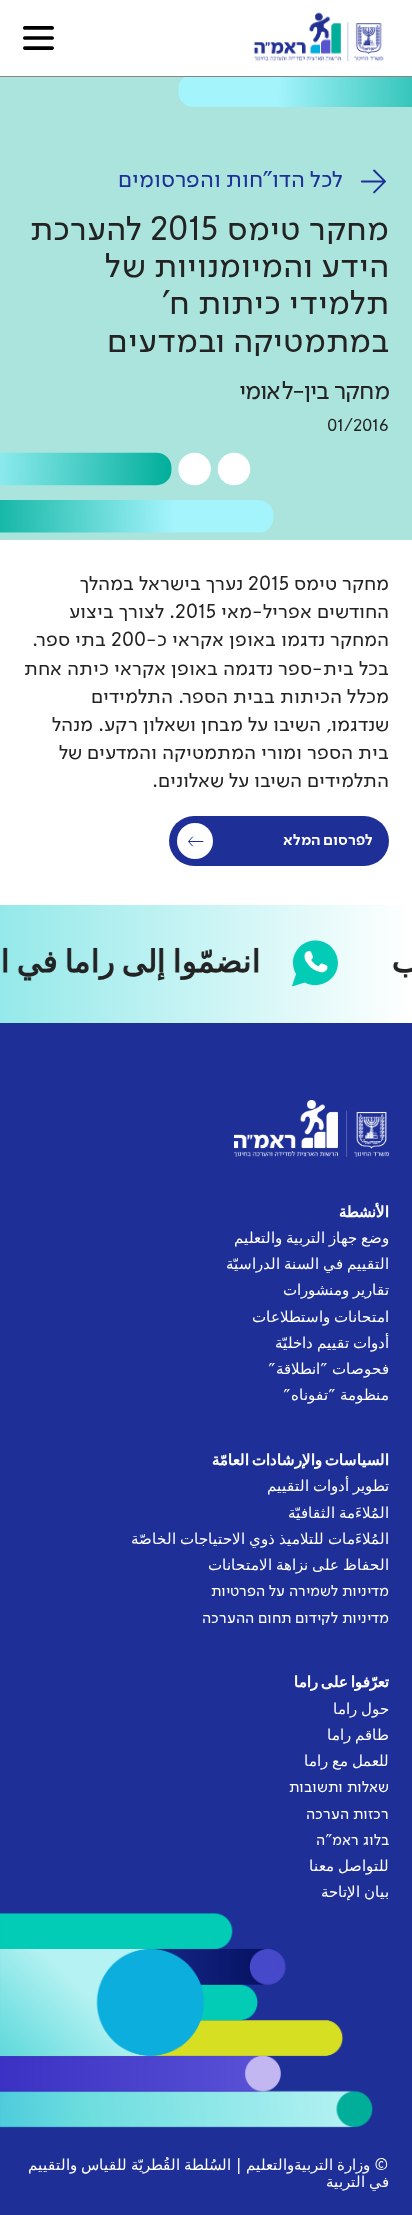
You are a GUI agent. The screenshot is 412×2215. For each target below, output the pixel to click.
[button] (38, 38)
